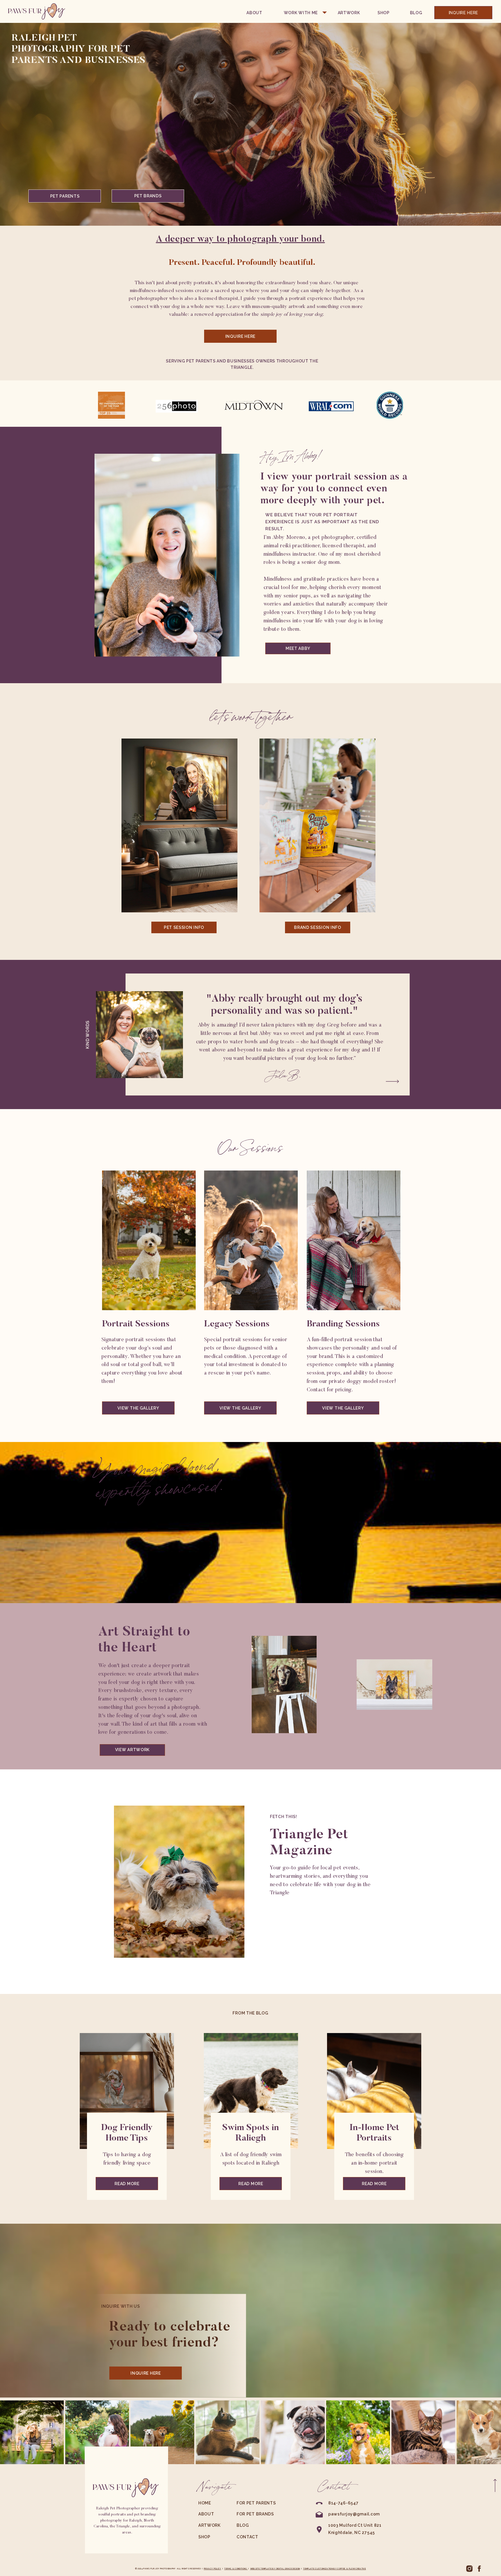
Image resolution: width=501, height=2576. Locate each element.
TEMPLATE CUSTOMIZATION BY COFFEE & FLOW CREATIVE (334, 2569)
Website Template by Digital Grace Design (275, 2569)
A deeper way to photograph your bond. (240, 239)
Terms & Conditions (236, 2569)
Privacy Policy (213, 2569)
